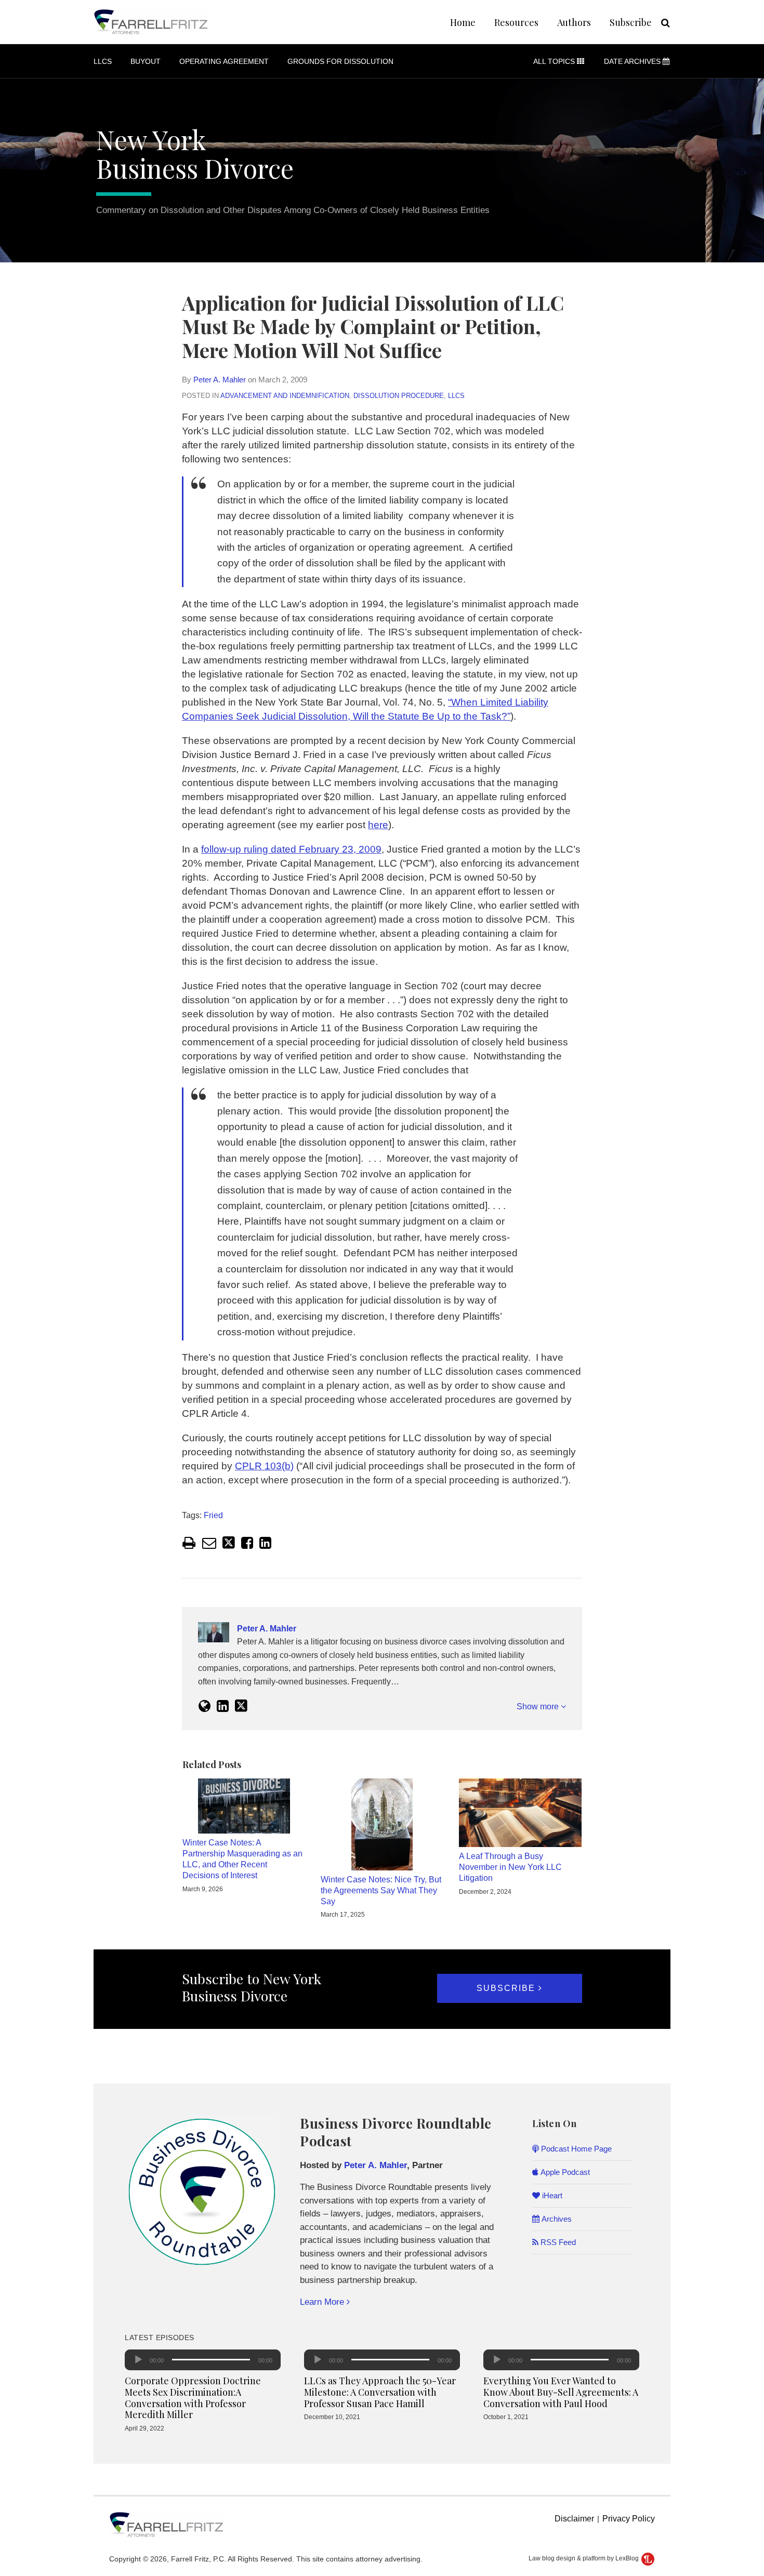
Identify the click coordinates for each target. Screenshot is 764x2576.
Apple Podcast (564, 2172)
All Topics (555, 61)
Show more (539, 1707)
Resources (516, 22)
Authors (574, 22)
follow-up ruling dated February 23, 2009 (291, 849)
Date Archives (633, 61)
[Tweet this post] (229, 1543)
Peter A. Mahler (220, 380)
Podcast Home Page (575, 2149)
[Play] (138, 2360)
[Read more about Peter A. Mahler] (205, 1706)
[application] (203, 2360)
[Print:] (189, 1543)
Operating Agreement (224, 61)
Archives (556, 2219)
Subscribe (631, 22)
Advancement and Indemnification (285, 396)
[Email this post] (209, 1543)
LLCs (103, 61)
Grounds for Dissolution (340, 61)
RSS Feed (557, 2242)
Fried (213, 1515)
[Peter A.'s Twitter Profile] (241, 1706)
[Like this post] (247, 1543)
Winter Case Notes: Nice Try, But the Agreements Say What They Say (381, 1890)
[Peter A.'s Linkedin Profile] (223, 1706)
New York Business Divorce (195, 154)
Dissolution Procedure (399, 396)
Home (463, 22)
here (378, 825)
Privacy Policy (629, 2519)
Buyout (146, 61)
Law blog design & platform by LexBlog (584, 2558)
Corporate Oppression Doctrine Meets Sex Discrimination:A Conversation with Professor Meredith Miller (193, 2398)
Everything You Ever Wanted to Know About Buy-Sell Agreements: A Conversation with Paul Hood (561, 2392)
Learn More (323, 2302)
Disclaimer (574, 2519)
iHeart (551, 2195)
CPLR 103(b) (264, 1466)
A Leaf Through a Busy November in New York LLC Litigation (510, 1867)
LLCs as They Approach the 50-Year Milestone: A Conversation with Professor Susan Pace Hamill (380, 2392)
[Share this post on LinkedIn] (265, 1543)
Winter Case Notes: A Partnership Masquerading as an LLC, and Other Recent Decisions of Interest (242, 1859)
